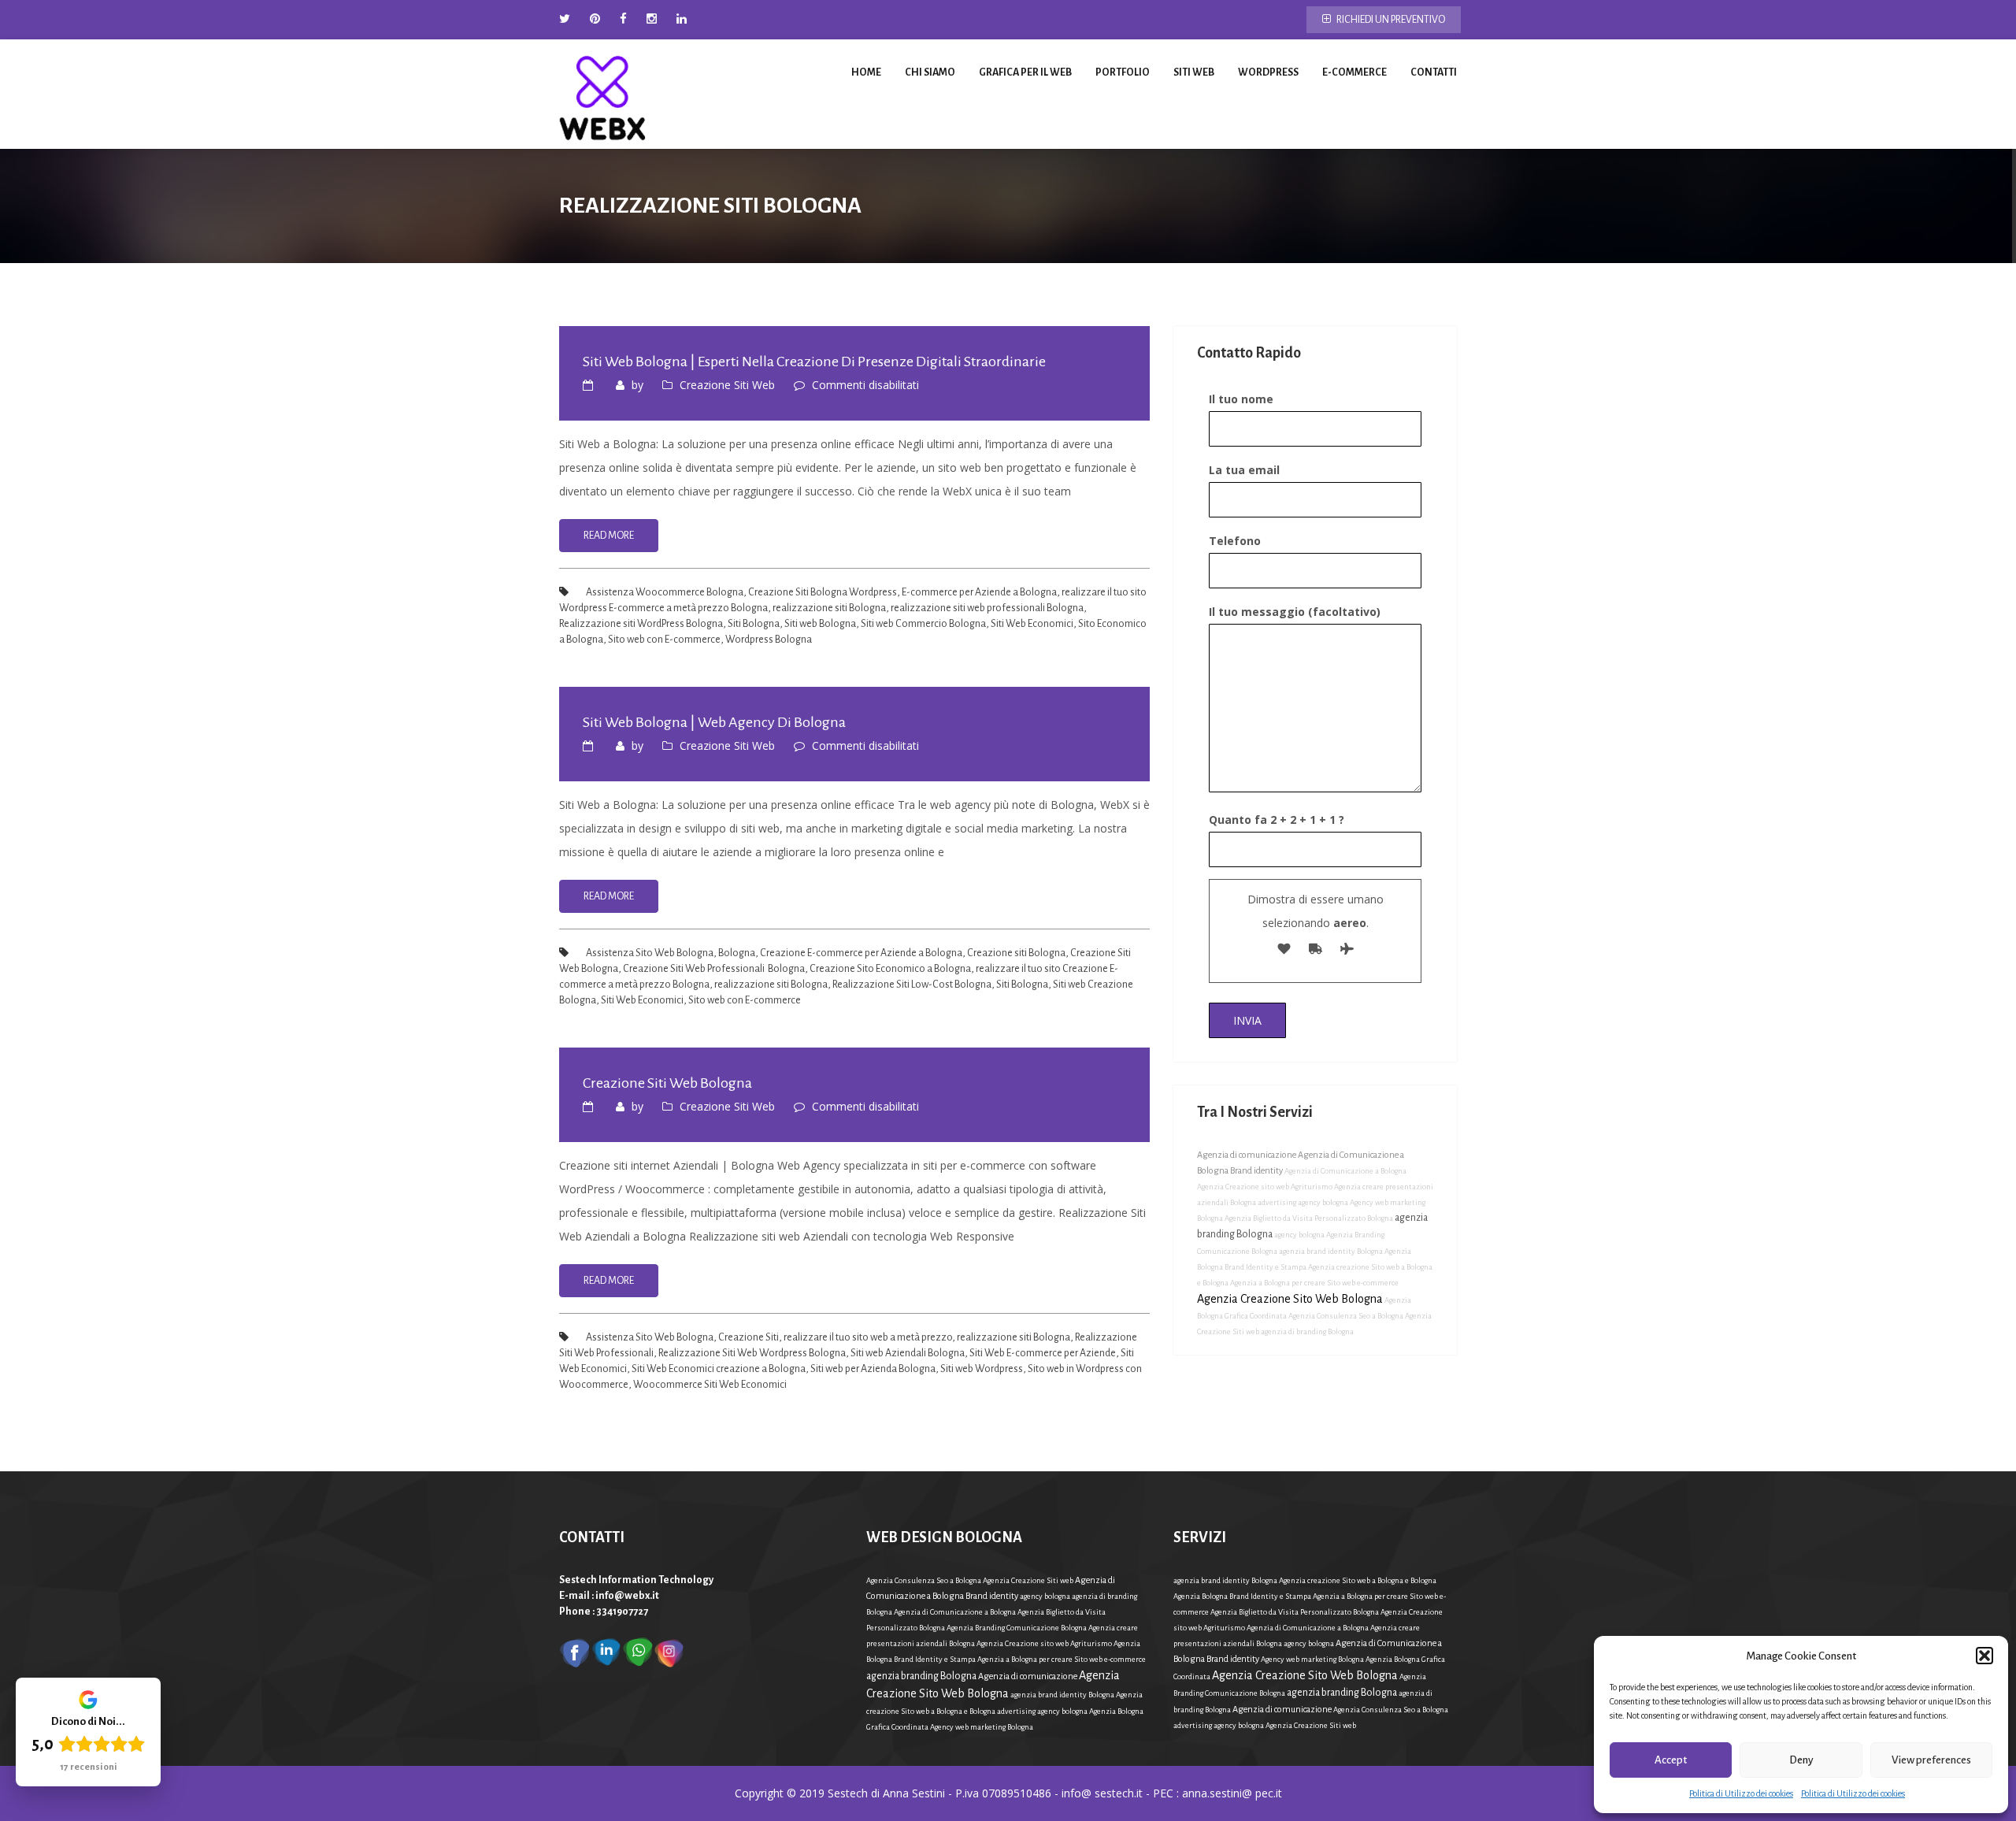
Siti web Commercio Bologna (923, 624)
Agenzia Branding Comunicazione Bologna (1017, 1628)
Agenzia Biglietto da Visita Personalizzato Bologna (1309, 1218)
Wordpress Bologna (769, 640)
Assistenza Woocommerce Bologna (665, 592)
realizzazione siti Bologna (829, 608)
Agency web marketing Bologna (982, 1727)
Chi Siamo (930, 72)
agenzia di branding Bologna (1307, 1331)
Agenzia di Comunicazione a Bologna (1345, 1171)
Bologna (737, 953)
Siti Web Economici (1032, 624)
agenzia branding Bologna (921, 1676)
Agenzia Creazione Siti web (1028, 1580)
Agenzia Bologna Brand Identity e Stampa (1242, 1596)
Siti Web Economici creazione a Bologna (719, 1369)
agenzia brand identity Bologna (1331, 1251)
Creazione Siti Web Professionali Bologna (714, 969)
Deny (1801, 1760)
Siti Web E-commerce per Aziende (1043, 1353)
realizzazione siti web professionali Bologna (987, 608)
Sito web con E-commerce (664, 640)
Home (866, 72)
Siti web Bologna (820, 624)
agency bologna (1299, 1235)
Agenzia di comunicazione (1247, 1155)
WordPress (1268, 72)
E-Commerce (1354, 72)
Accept (1671, 1760)
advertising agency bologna (1303, 1202)
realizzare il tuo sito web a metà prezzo (868, 1337)
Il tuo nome (1241, 399)
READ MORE (609, 536)
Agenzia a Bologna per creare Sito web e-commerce (1314, 1283)
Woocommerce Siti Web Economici (710, 1385)
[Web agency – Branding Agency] (602, 94)
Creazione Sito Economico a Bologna (890, 969)
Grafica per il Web (1025, 72)
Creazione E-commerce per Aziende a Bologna (861, 953)
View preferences (1931, 1760)
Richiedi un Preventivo (1390, 20)
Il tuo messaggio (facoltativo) (1295, 612)
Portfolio (1123, 72)
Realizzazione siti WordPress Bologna (641, 624)
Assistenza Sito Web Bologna (650, 953)
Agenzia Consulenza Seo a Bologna (1346, 1316)
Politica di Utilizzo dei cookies (1741, 1793)
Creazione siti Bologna (1016, 953)
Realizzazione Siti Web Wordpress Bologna (752, 1353)
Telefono (1235, 541)
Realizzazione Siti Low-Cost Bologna (912, 985)
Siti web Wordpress (982, 1369)
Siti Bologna (754, 624)
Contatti (1434, 72)
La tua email (1244, 470)
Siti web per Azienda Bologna (873, 1369)
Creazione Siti (749, 1337)
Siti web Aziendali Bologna (908, 1353)
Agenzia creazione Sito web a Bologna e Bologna (1358, 1580)
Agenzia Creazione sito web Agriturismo (1265, 1187)
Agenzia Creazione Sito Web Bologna (1290, 1299)
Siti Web (1194, 72)
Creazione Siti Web (727, 385)
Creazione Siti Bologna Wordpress (823, 592)
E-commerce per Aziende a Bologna (979, 592)
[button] (1984, 1656)
